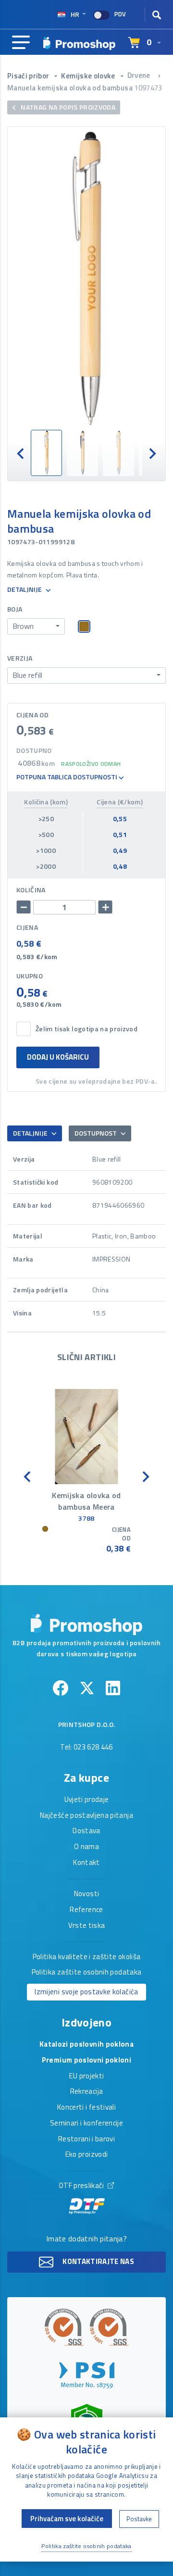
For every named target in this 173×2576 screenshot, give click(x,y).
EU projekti (87, 2076)
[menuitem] (46, 453)
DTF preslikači (82, 2186)
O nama (86, 1847)
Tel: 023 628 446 (86, 1748)
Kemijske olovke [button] (89, 76)
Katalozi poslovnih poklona (86, 2045)
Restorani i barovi (86, 2139)
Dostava (86, 1831)
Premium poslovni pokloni (86, 2061)
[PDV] (101, 15)
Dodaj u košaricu (58, 1057)
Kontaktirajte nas (98, 2261)
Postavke (139, 2519)
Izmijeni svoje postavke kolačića (86, 1992)
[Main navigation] (21, 43)
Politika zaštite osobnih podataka (87, 1973)
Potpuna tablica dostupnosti (68, 777)
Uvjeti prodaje (87, 1800)
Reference (86, 1910)
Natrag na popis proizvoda (67, 107)
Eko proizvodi (87, 2155)
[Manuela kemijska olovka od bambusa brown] (86, 278)
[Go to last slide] (21, 453)
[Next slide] (152, 453)
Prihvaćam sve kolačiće (67, 2519)
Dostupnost (96, 1133)
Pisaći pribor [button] (29, 76)
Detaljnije (25, 590)
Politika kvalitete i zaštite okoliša (87, 1957)
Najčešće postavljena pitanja (86, 1816)
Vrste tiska (87, 1926)
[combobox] (36, 626)
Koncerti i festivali (86, 2108)
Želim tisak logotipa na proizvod (86, 1029)
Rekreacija (87, 2092)
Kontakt (86, 1863)
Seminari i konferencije (86, 2124)
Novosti (86, 1894)
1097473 (148, 88)
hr (75, 14)
